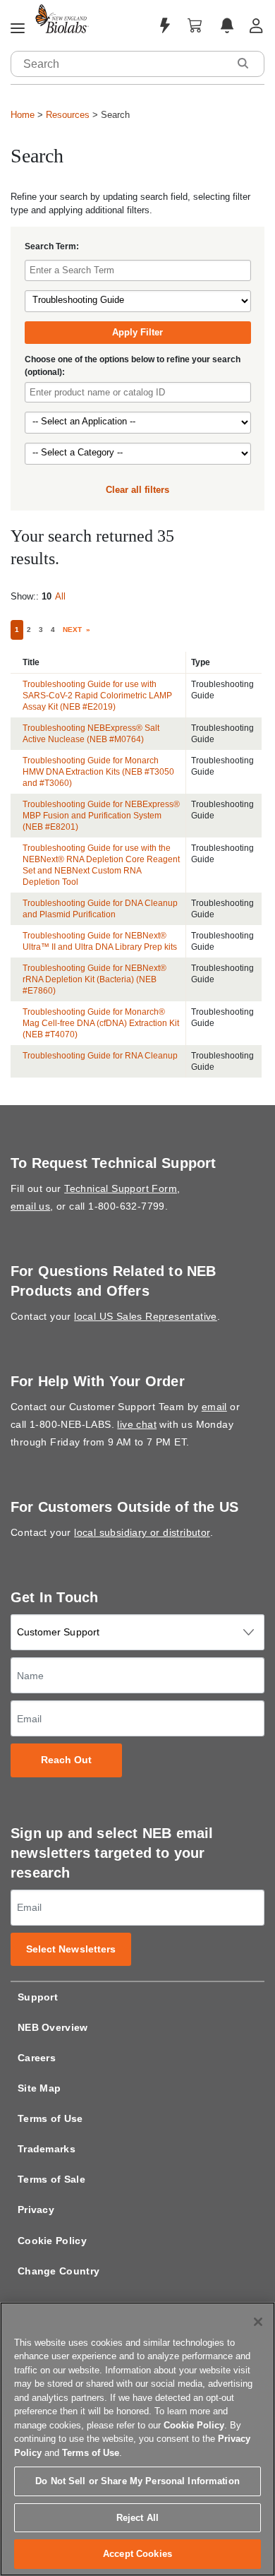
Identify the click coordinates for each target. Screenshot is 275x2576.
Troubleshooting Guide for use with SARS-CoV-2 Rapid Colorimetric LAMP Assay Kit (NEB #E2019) (97, 696)
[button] (243, 63)
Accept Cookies (137, 2554)
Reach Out (67, 1760)
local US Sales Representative (146, 1316)
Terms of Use (50, 2118)
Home (23, 115)
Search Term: (52, 246)
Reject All (137, 2518)
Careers (37, 2058)
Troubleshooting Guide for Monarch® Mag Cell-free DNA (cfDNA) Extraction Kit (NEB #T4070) (101, 1023)
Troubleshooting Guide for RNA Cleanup (100, 1056)
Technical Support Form (121, 1188)
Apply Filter (137, 332)
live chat (137, 1424)
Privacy (36, 2210)
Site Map (39, 2088)
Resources (68, 115)
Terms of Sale (51, 2179)
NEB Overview (53, 2027)
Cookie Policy (52, 2241)
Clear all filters (137, 490)
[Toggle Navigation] (18, 29)
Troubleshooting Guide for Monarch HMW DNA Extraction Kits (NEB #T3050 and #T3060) (98, 772)
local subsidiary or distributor (142, 1532)
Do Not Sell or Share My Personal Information (137, 2481)
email (214, 1407)
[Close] (258, 2322)
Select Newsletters (71, 1949)
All (60, 596)
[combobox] (120, 64)
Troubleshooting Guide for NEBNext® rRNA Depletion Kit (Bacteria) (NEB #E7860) (94, 979)
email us (30, 1206)
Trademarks (47, 2149)
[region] (137, 2439)
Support (38, 1997)
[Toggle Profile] (256, 26)
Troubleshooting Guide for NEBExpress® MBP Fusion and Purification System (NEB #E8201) (101, 816)
